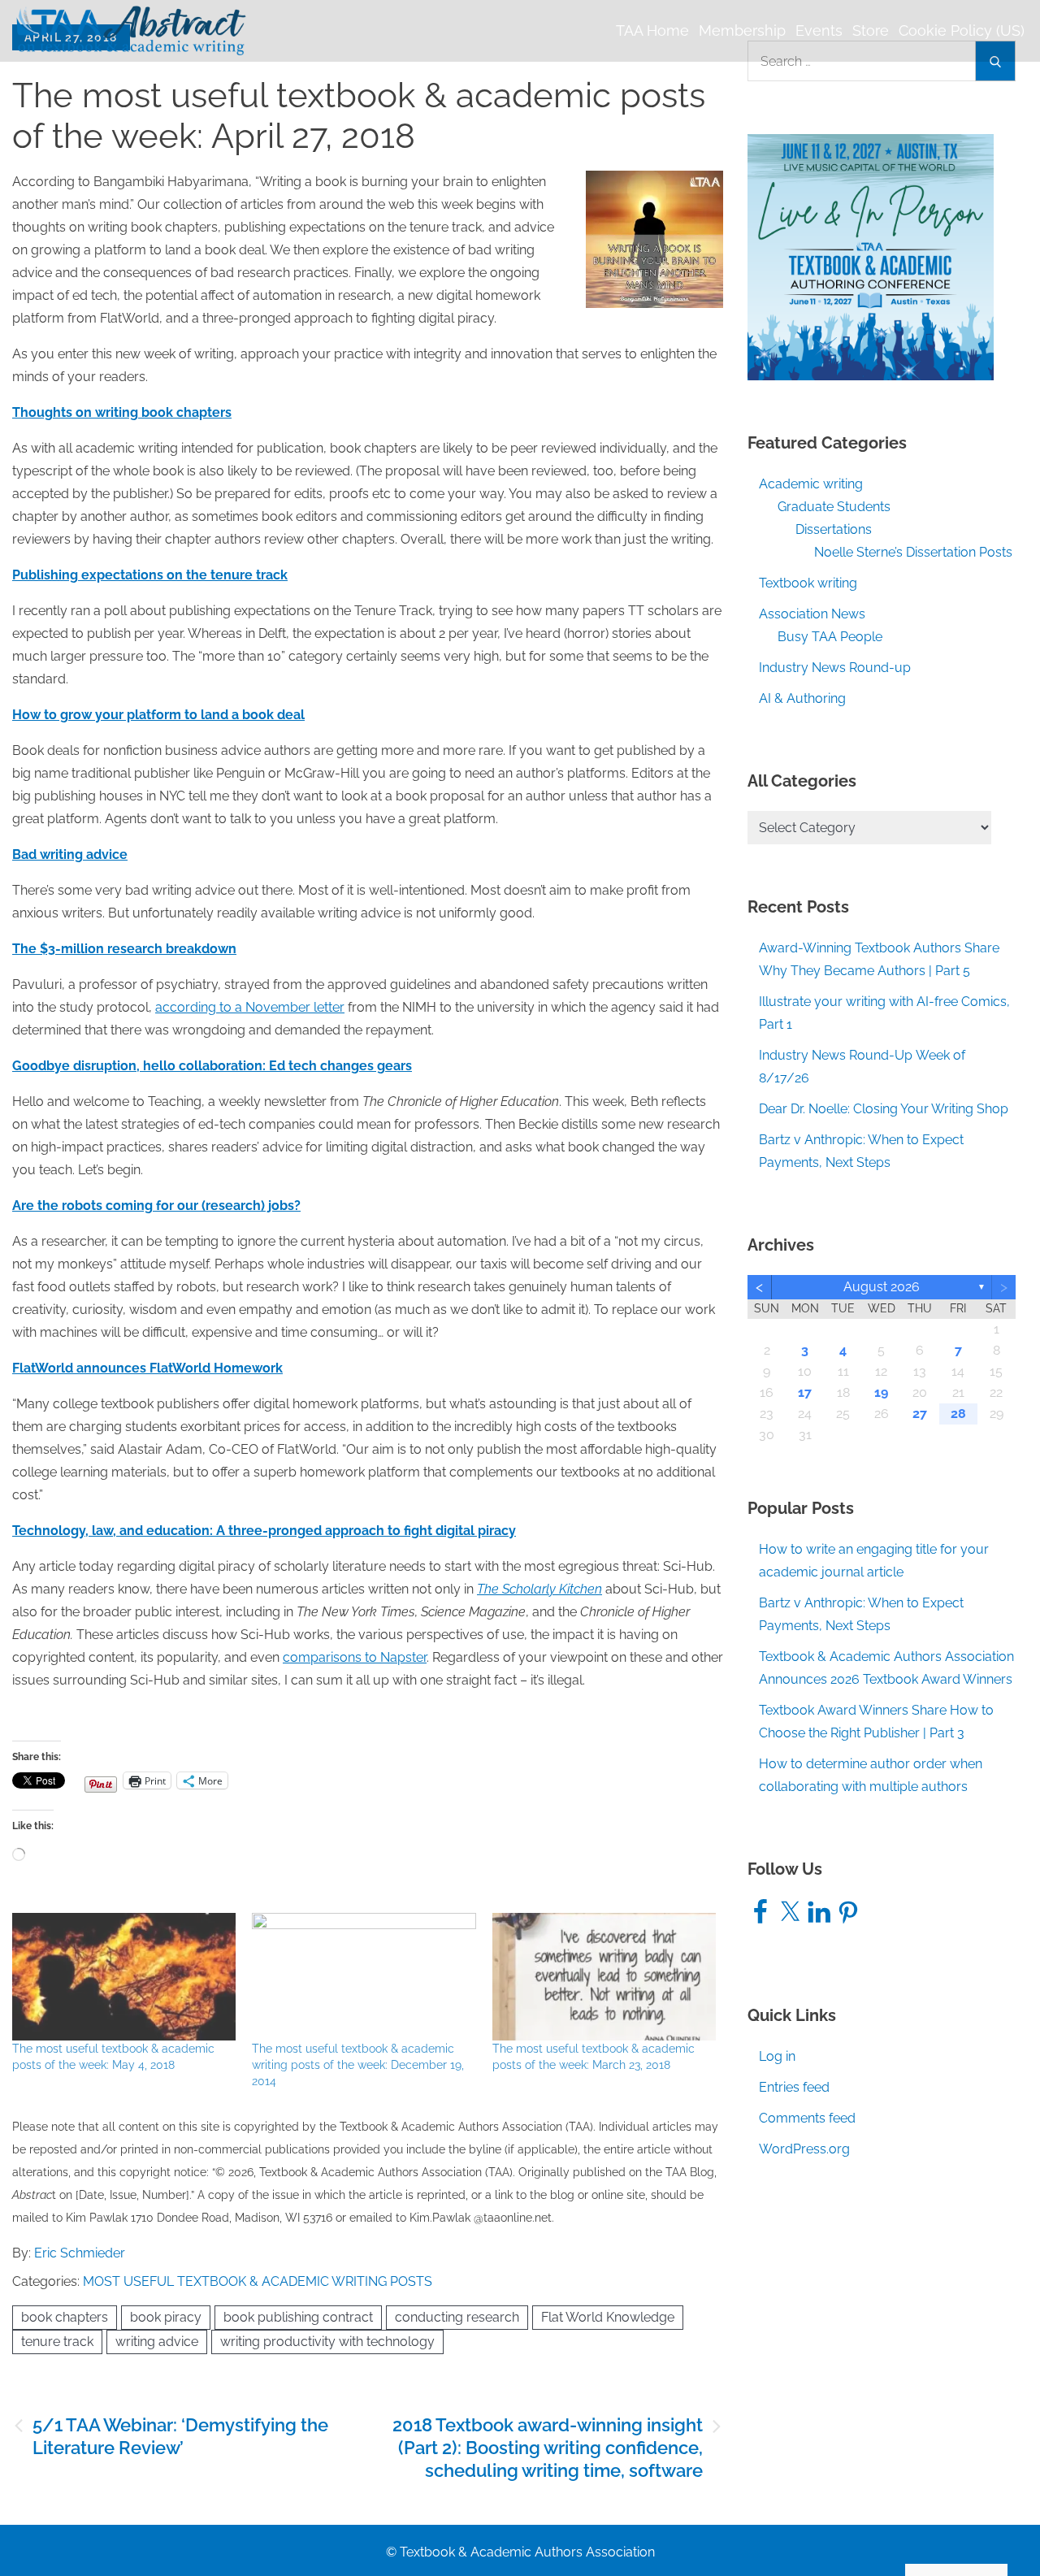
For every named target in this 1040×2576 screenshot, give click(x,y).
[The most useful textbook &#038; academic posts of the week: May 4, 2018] (124, 1977)
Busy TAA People (830, 637)
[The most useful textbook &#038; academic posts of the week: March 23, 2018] (604, 1977)
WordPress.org (804, 2149)
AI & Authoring (802, 698)
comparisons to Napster (355, 1657)
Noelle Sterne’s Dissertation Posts (913, 552)
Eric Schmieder (80, 2253)
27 (920, 1414)
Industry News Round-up (835, 668)
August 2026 (882, 1287)
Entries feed (794, 2087)
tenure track (57, 2342)
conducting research (457, 2317)
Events (819, 30)
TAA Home (652, 30)
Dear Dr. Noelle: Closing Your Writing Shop (884, 1109)
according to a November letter (250, 1007)
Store (871, 30)
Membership (742, 30)
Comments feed (807, 2118)
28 (958, 1414)
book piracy (166, 2317)
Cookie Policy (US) (962, 30)
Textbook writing (808, 583)
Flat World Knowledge (608, 2317)
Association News (812, 614)
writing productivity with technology (327, 2342)
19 (881, 1392)
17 (805, 1392)
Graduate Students (834, 507)
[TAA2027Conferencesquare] (871, 256)
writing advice (157, 2342)
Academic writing (811, 484)
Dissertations (834, 529)
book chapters (65, 2317)
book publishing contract (298, 2317)
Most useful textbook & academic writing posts (258, 2281)
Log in (777, 2056)
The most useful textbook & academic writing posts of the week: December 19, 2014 (358, 2065)
